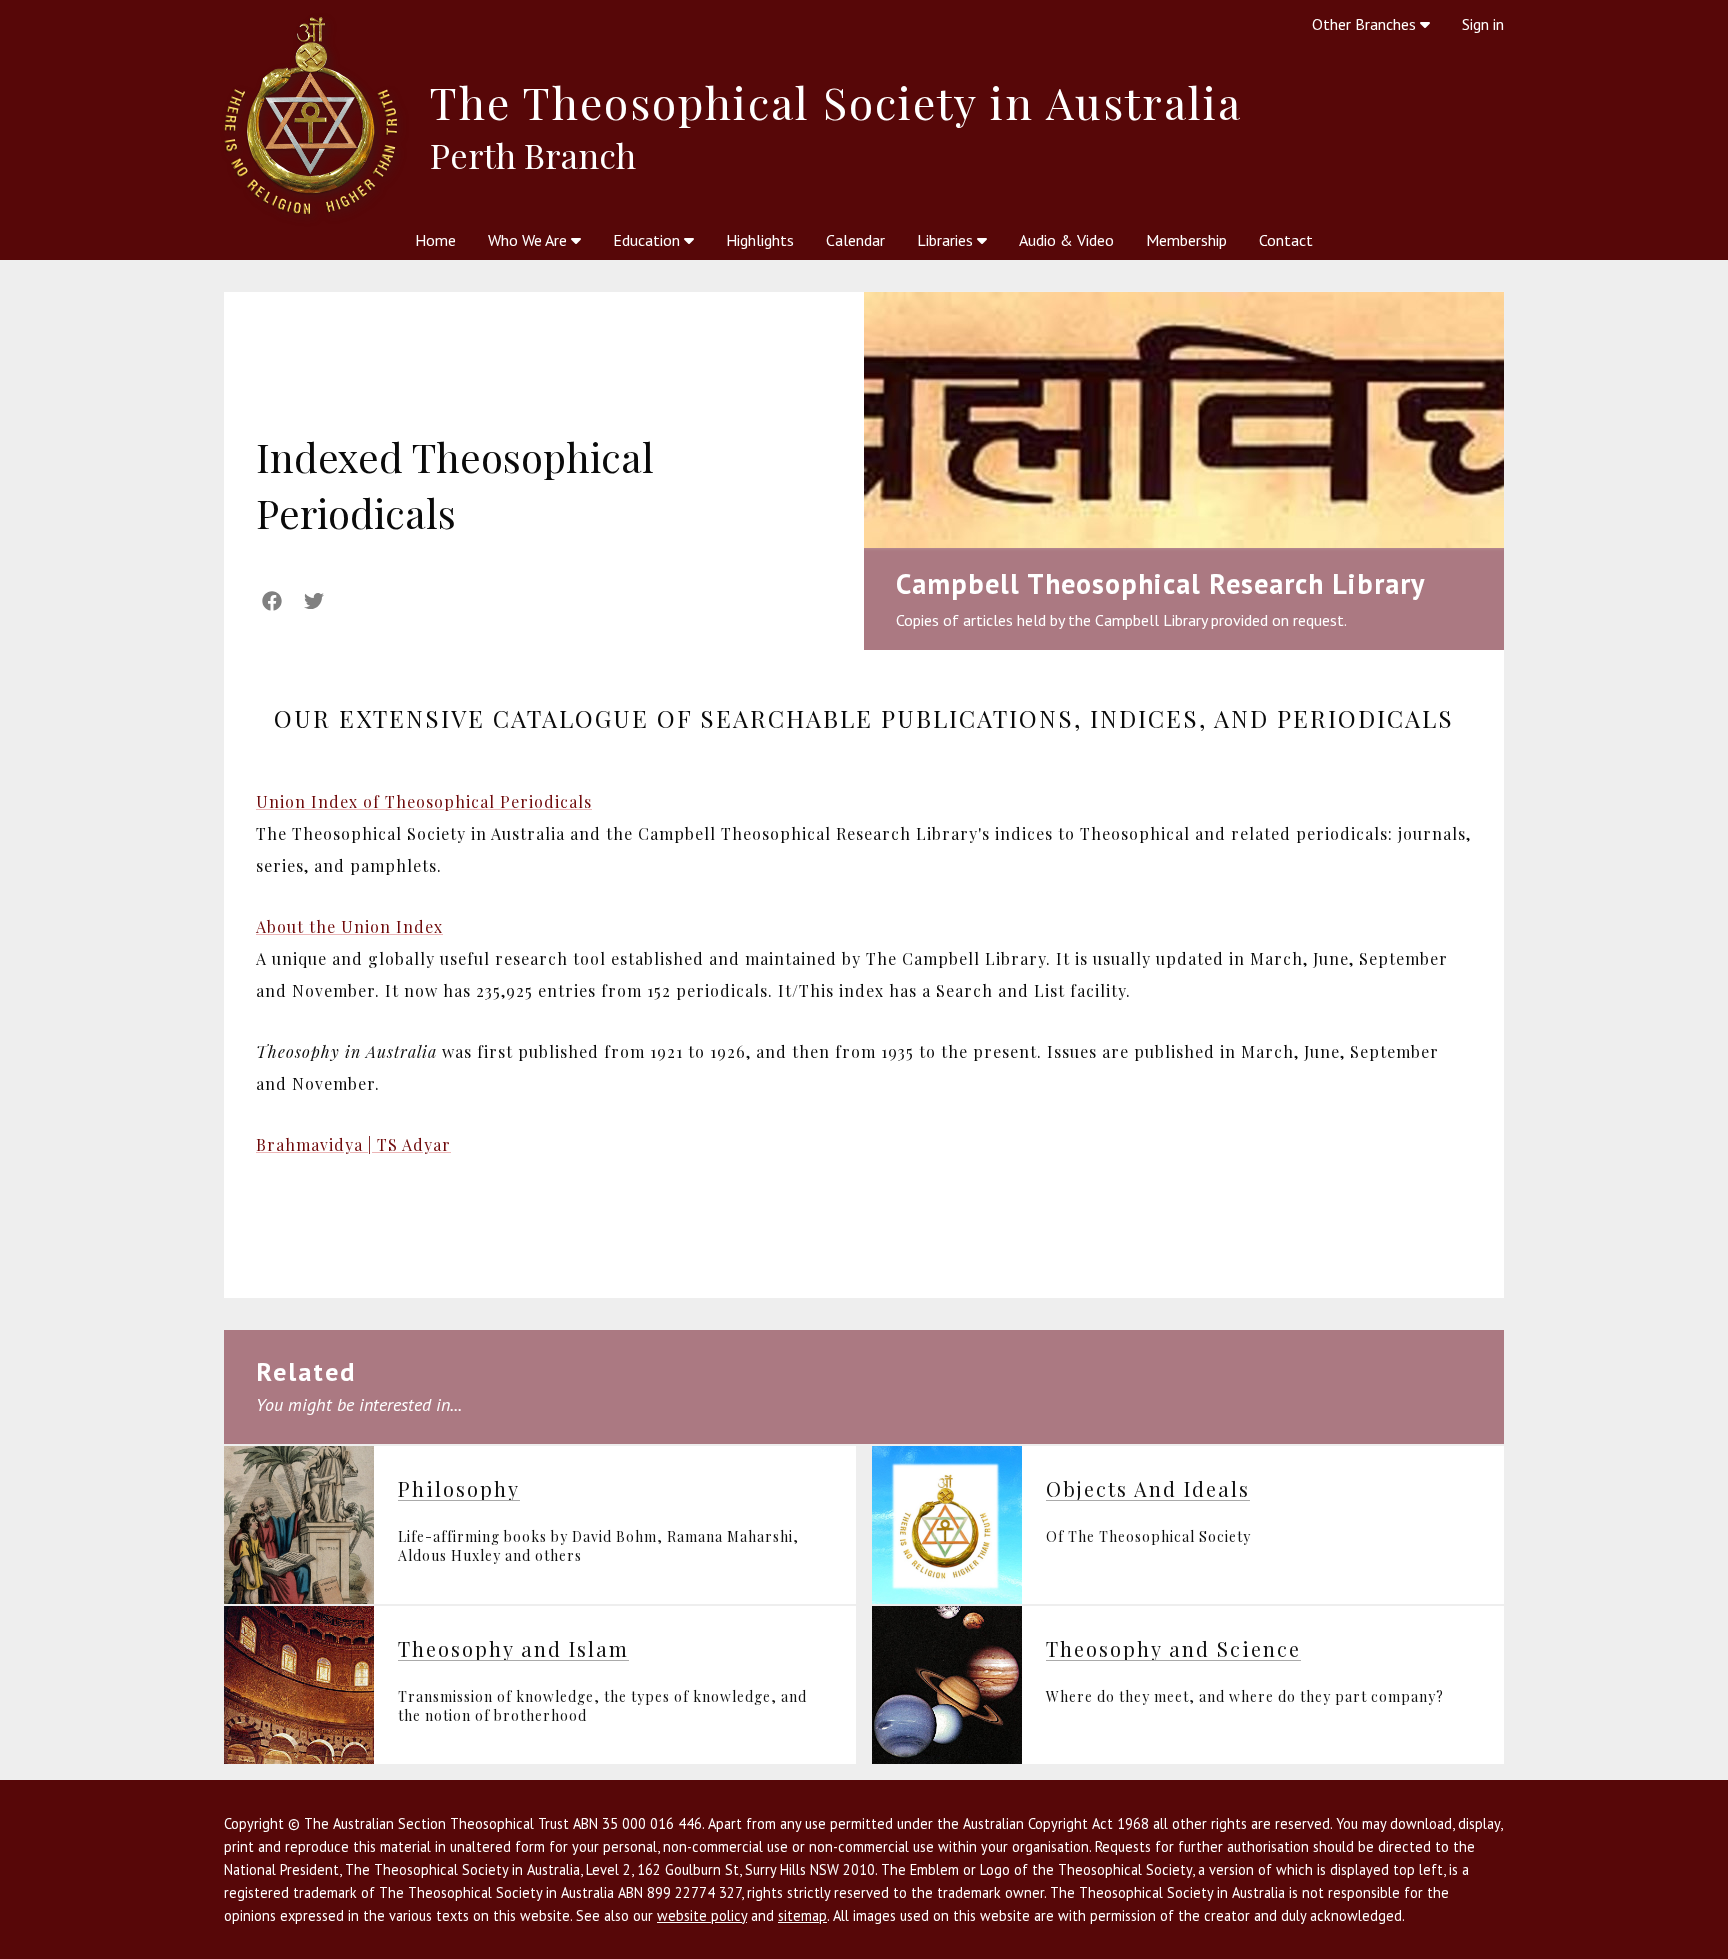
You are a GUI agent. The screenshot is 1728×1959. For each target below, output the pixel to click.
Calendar (855, 240)
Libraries (947, 240)
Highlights (760, 240)
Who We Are (529, 240)
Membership (1186, 240)
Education (648, 240)
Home (435, 240)
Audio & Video (1066, 240)
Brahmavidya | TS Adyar (353, 1144)
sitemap (802, 1915)
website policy (702, 1915)
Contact (1286, 240)
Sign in (1483, 24)
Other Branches (1366, 24)
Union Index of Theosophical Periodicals (424, 801)
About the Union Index (349, 926)
